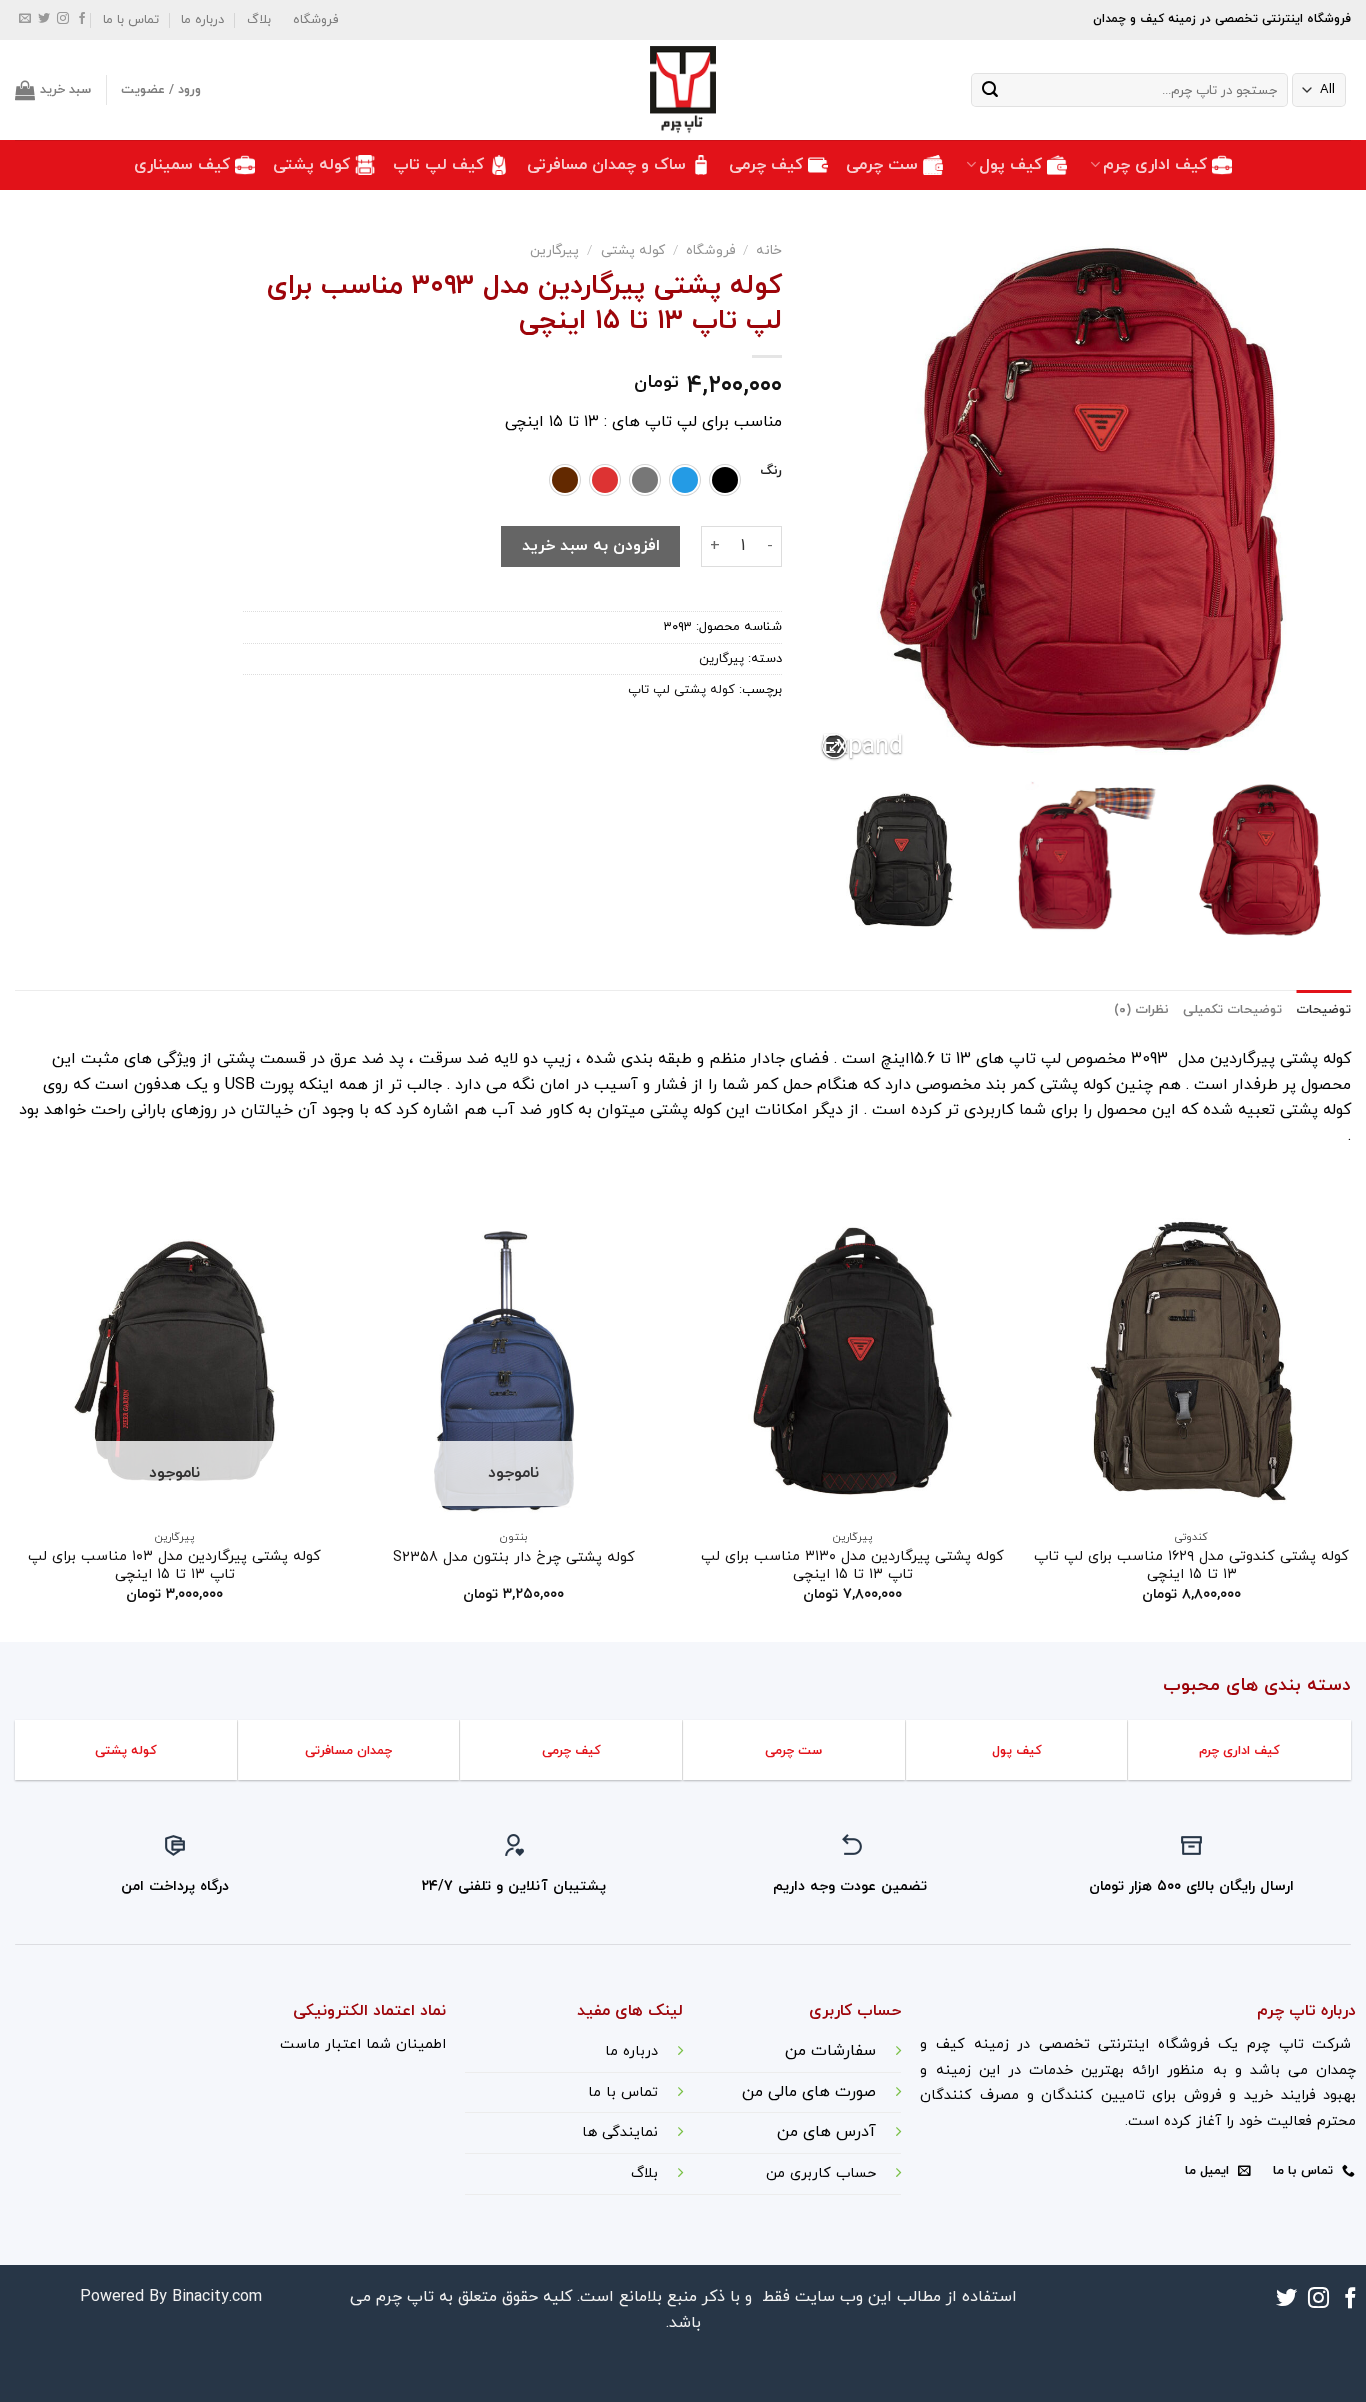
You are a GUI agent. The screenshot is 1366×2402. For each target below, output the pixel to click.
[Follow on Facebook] (82, 20)
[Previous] (1350, 1419)
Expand (834, 746)
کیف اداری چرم (1155, 165)
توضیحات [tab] (1323, 1010)
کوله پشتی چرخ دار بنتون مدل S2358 (514, 1558)
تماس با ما (131, 20)
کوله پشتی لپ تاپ (681, 690)
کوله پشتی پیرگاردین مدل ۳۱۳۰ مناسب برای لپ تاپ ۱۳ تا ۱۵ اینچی (852, 1566)
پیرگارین (554, 250)
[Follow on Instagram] (63, 20)
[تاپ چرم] (683, 90)
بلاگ (259, 20)
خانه (769, 250)
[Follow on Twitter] (44, 20)
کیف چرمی (766, 165)
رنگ (771, 472)
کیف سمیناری (182, 165)
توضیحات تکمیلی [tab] (1232, 1010)
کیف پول (1010, 165)
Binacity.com (217, 2297)
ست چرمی (882, 165)
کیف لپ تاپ (438, 165)
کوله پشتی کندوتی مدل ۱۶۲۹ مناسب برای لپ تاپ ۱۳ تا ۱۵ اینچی (1191, 1566)
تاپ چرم (405, 2297)
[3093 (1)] (1260, 860)
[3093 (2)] (901, 860)
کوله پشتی (311, 165)
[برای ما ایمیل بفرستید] (25, 20)
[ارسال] (990, 90)
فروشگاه (315, 20)
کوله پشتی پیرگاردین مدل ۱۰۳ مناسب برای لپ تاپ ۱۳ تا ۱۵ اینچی (174, 1566)
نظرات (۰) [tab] (1141, 1010)
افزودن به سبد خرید (591, 546)
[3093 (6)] (1080, 860)
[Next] (16, 1419)
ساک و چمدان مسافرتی (606, 165)
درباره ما (202, 20)
